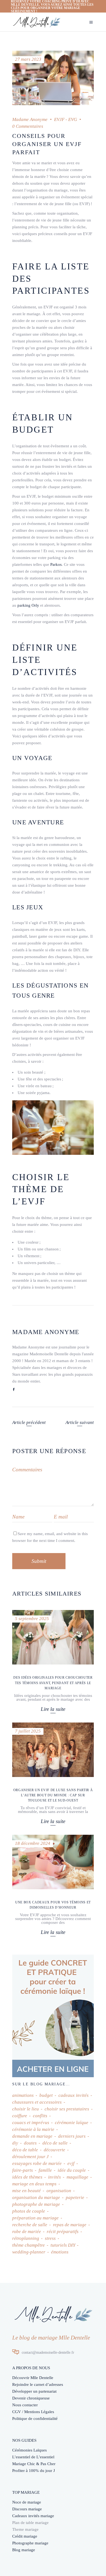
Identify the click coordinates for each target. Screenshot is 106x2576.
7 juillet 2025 (28, 1731)
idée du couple (72, 2170)
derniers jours (72, 2136)
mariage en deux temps (34, 2184)
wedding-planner (29, 2252)
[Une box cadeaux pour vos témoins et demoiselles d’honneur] (53, 1862)
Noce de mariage (27, 2502)
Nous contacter (25, 2405)
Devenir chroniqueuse (31, 2398)
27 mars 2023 (28, 59)
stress (50, 2238)
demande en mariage (32, 2136)
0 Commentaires (28, 126)
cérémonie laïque (72, 2123)
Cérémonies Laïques (29, 2450)
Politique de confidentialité (35, 2419)
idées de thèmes (27, 2177)
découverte (54, 2150)
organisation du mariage (36, 2197)
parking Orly (28, 605)
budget (46, 2095)
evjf (71, 2163)
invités (54, 2177)
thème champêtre (29, 2245)
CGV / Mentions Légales (33, 2412)
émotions (60, 2252)
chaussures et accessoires (37, 2102)
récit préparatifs (63, 2232)
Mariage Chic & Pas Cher (34, 2464)
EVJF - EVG (66, 119)
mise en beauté (26, 2191)
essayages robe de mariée (37, 2163)
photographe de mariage (36, 2204)
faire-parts (23, 2170)
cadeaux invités (74, 2095)
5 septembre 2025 (32, 1619)
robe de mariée (27, 2232)
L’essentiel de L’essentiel (33, 2457)
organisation (59, 2191)
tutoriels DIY (63, 2245)
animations (23, 2095)
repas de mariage (70, 2225)
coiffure (20, 2116)
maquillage (77, 2177)
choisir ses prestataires (67, 2109)
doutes (30, 2143)
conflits (40, 2116)
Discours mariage (27, 2509)
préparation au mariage (35, 2218)
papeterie (75, 2197)
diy (15, 2143)
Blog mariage (24, 2550)
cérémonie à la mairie (33, 2129)
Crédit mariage (25, 2536)
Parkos (56, 564)
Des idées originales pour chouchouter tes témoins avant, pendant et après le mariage (53, 1683)
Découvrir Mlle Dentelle (33, 2378)
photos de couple (29, 2211)
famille (45, 2170)
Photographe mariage (30, 2543)
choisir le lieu (26, 2109)
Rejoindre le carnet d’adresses (38, 2384)
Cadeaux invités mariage (33, 2516)
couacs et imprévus (31, 2123)
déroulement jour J (30, 2157)
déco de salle (55, 2143)
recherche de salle (30, 2225)
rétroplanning (26, 2238)
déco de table (25, 2150)
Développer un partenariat (34, 2391)
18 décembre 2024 (33, 1843)
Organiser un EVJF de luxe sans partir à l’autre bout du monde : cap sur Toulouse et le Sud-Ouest (53, 1795)
